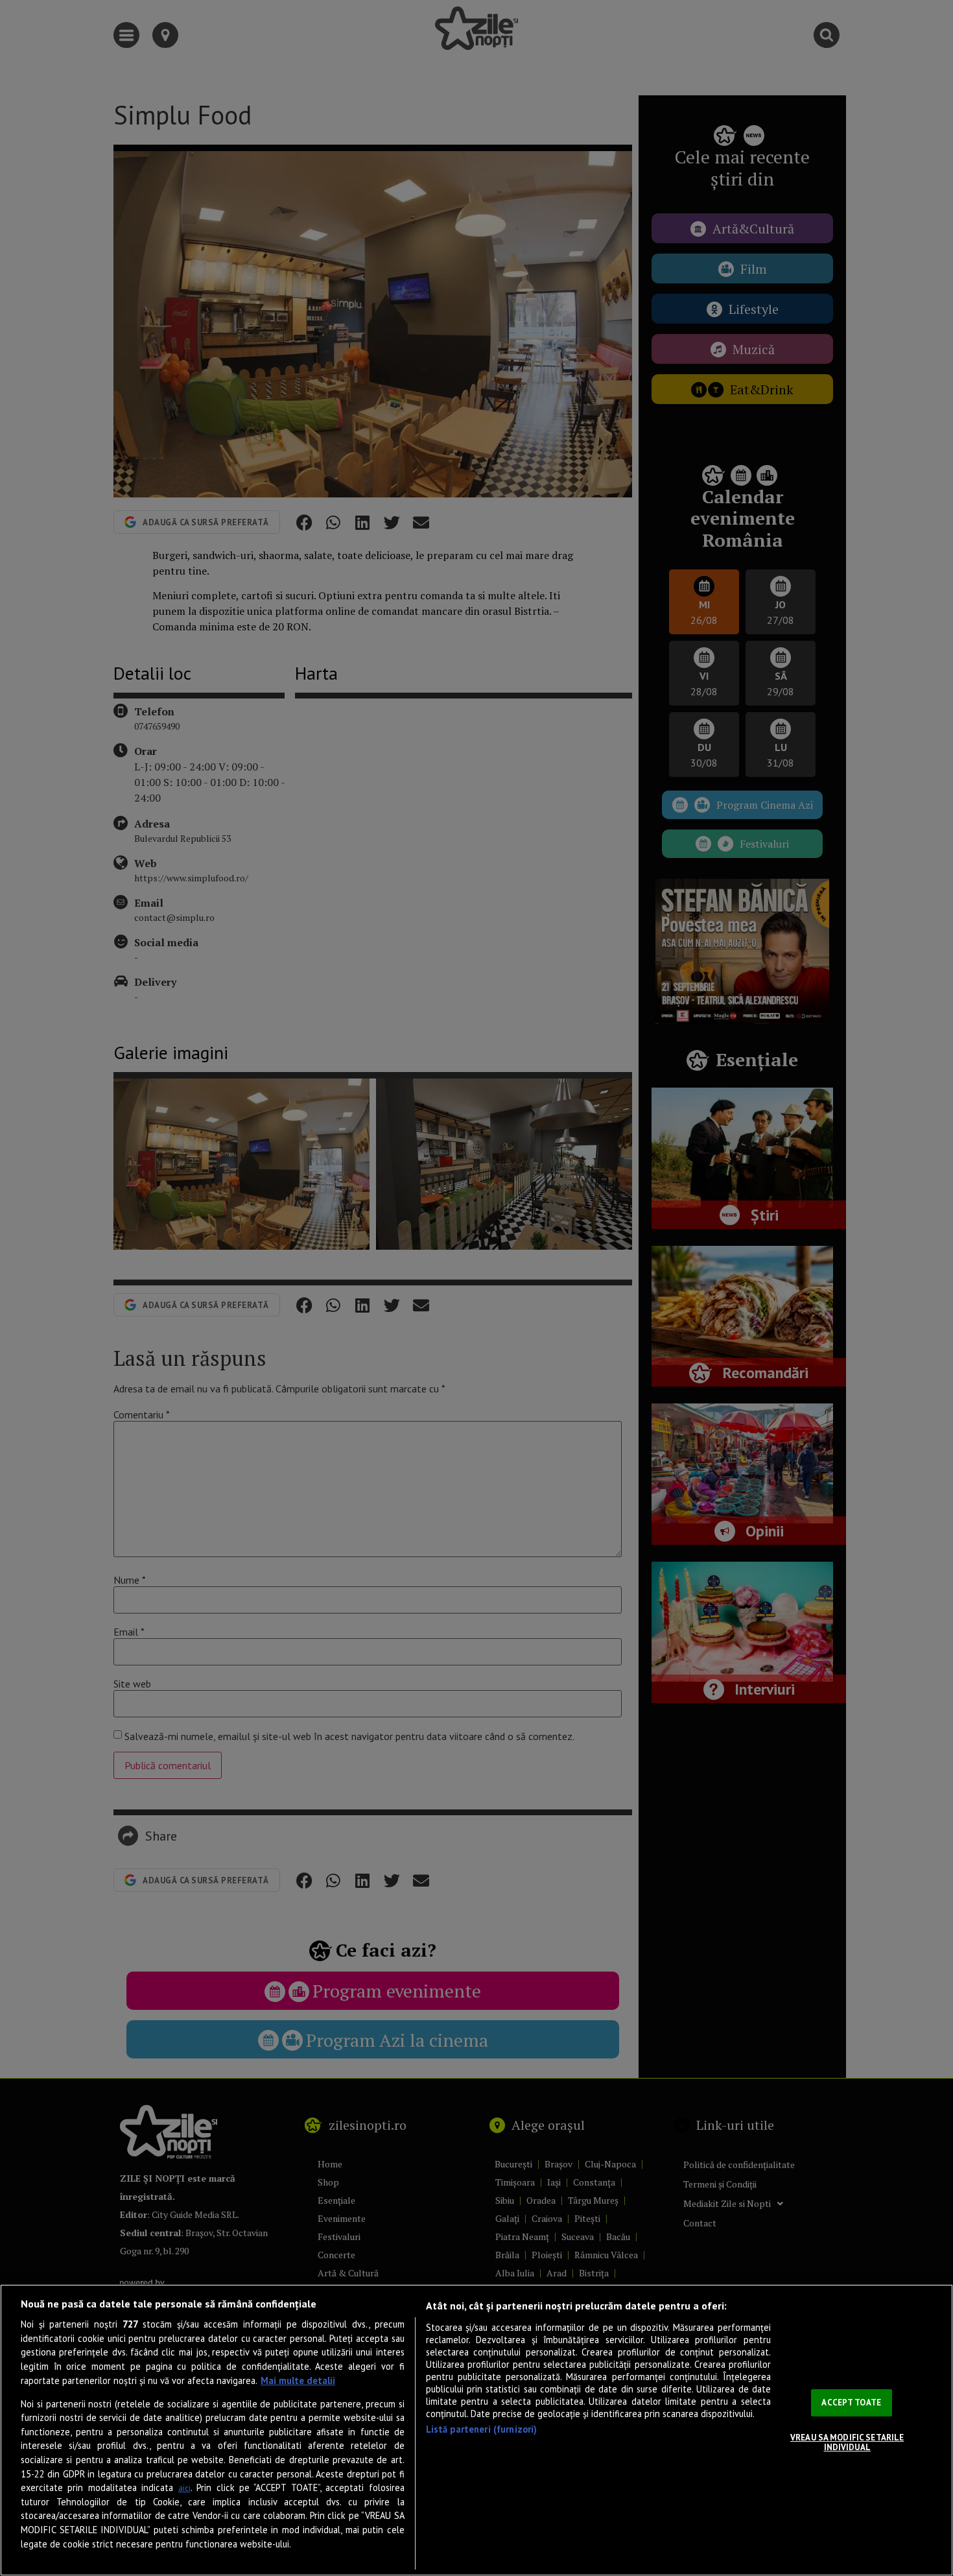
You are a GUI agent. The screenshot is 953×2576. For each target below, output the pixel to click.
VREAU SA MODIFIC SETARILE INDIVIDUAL (847, 2443)
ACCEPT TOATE (851, 2403)
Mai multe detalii (298, 2380)
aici (184, 2488)
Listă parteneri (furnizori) (482, 2429)
